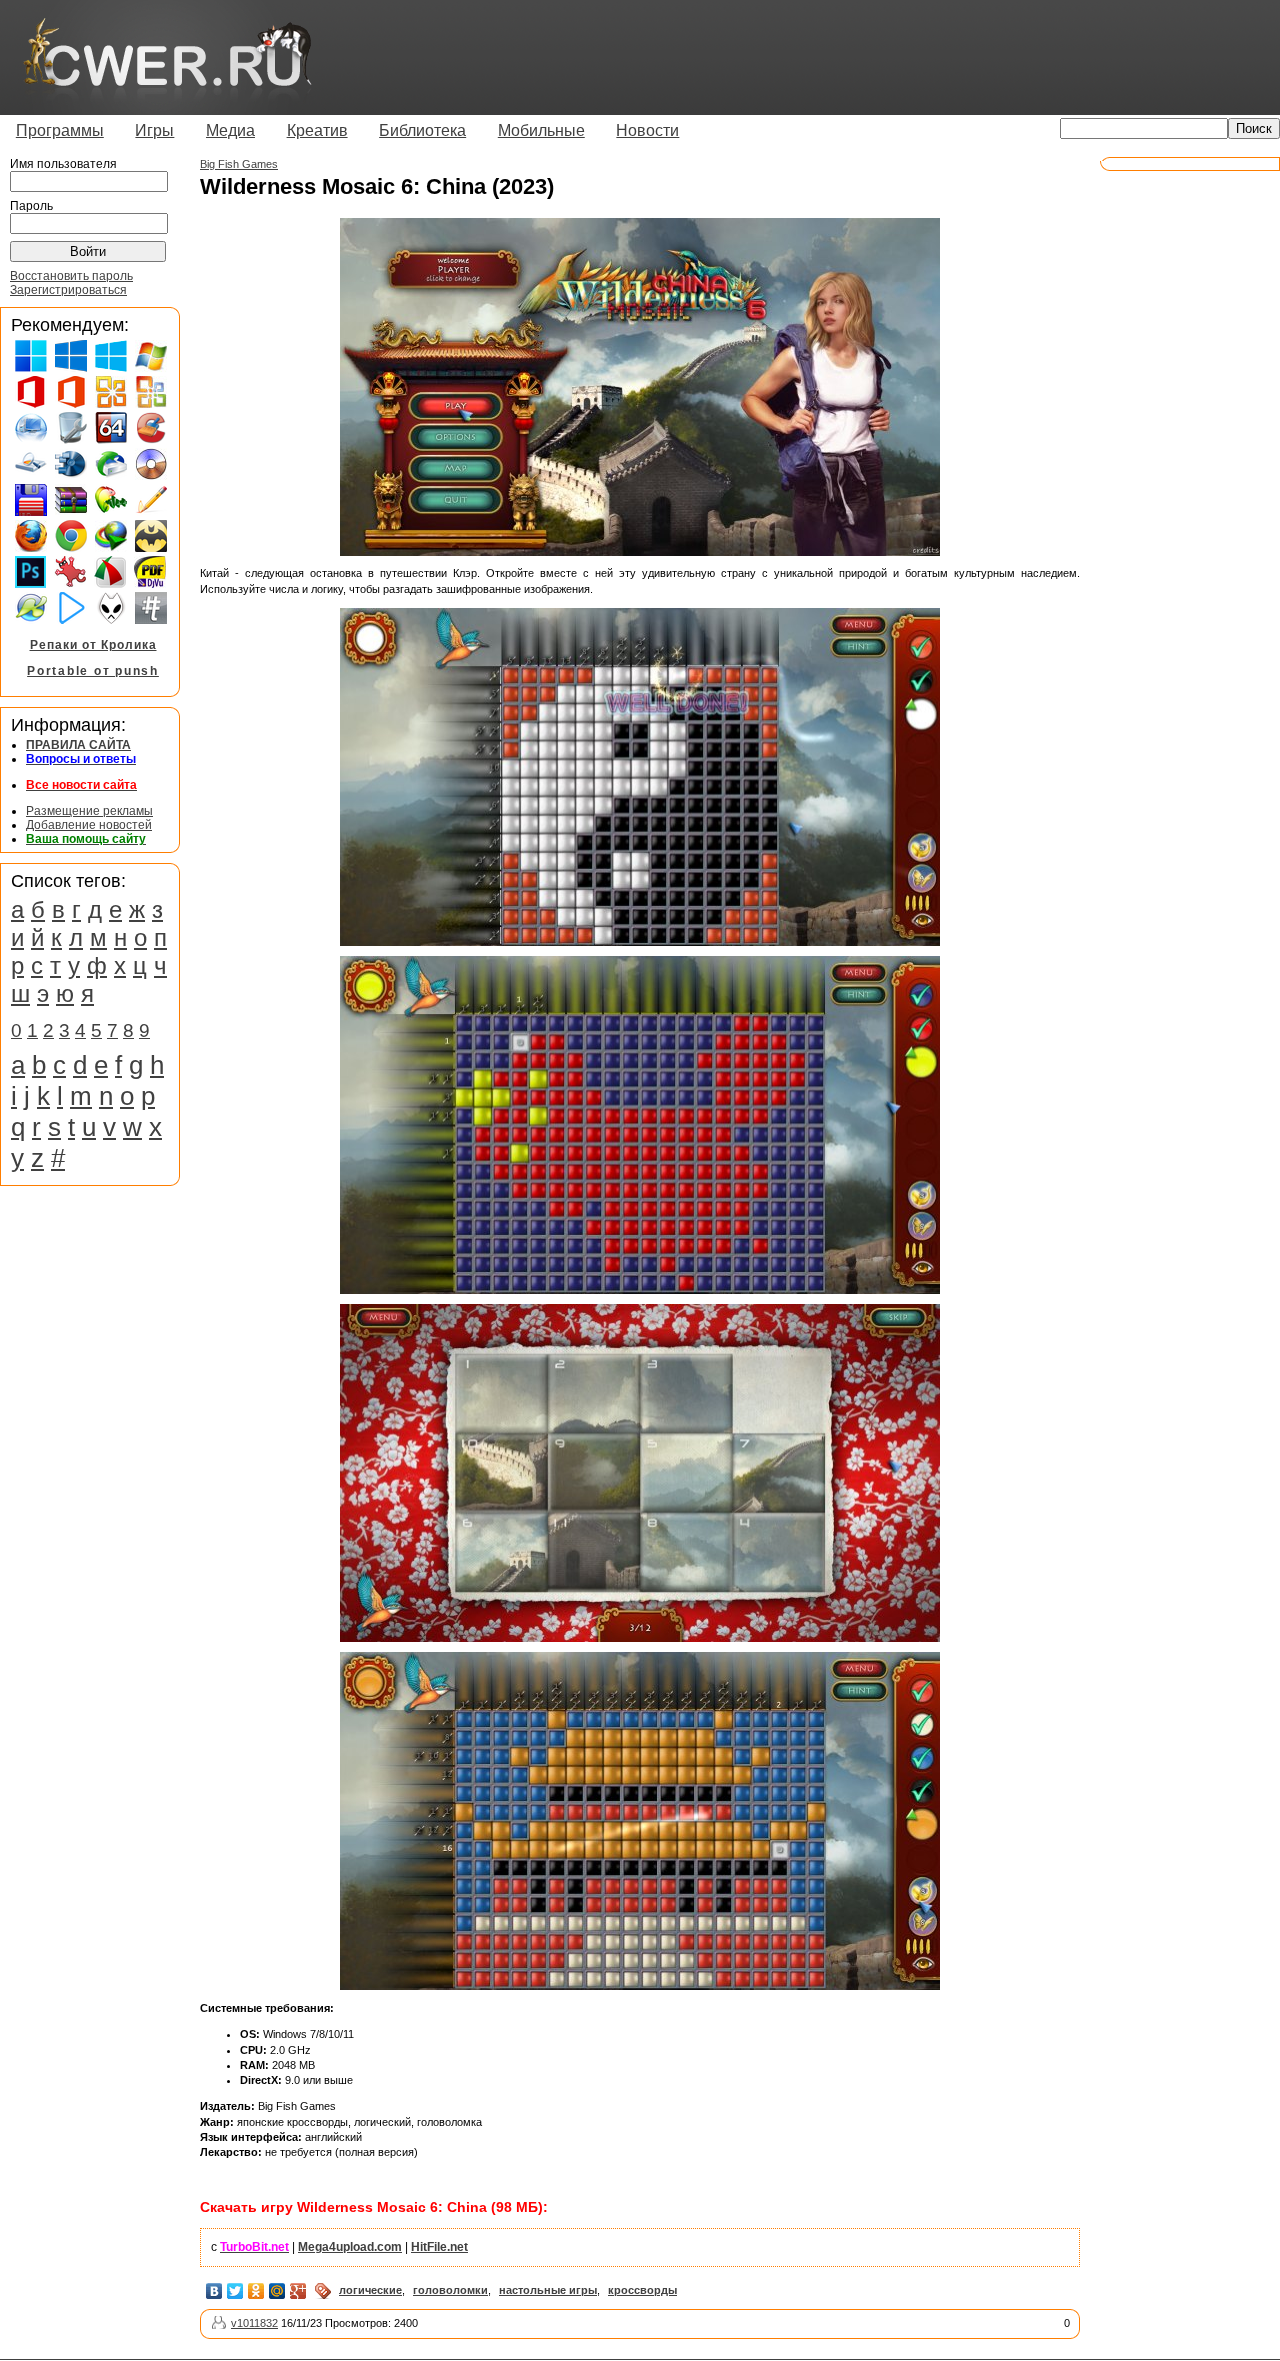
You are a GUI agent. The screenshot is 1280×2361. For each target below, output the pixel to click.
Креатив (317, 130)
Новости (647, 130)
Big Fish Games (239, 164)
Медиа (230, 130)
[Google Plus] (298, 2291)
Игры (154, 130)
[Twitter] (235, 2291)
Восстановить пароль (71, 276)
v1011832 (254, 2323)
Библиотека (422, 130)
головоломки (450, 2290)
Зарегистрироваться (68, 290)
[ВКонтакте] (214, 2291)
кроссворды (642, 2290)
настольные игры (548, 2290)
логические (370, 2290)
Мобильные (541, 130)
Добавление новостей (89, 825)
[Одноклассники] (256, 2291)
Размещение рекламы (89, 811)
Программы (60, 130)
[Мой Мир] (277, 2291)
